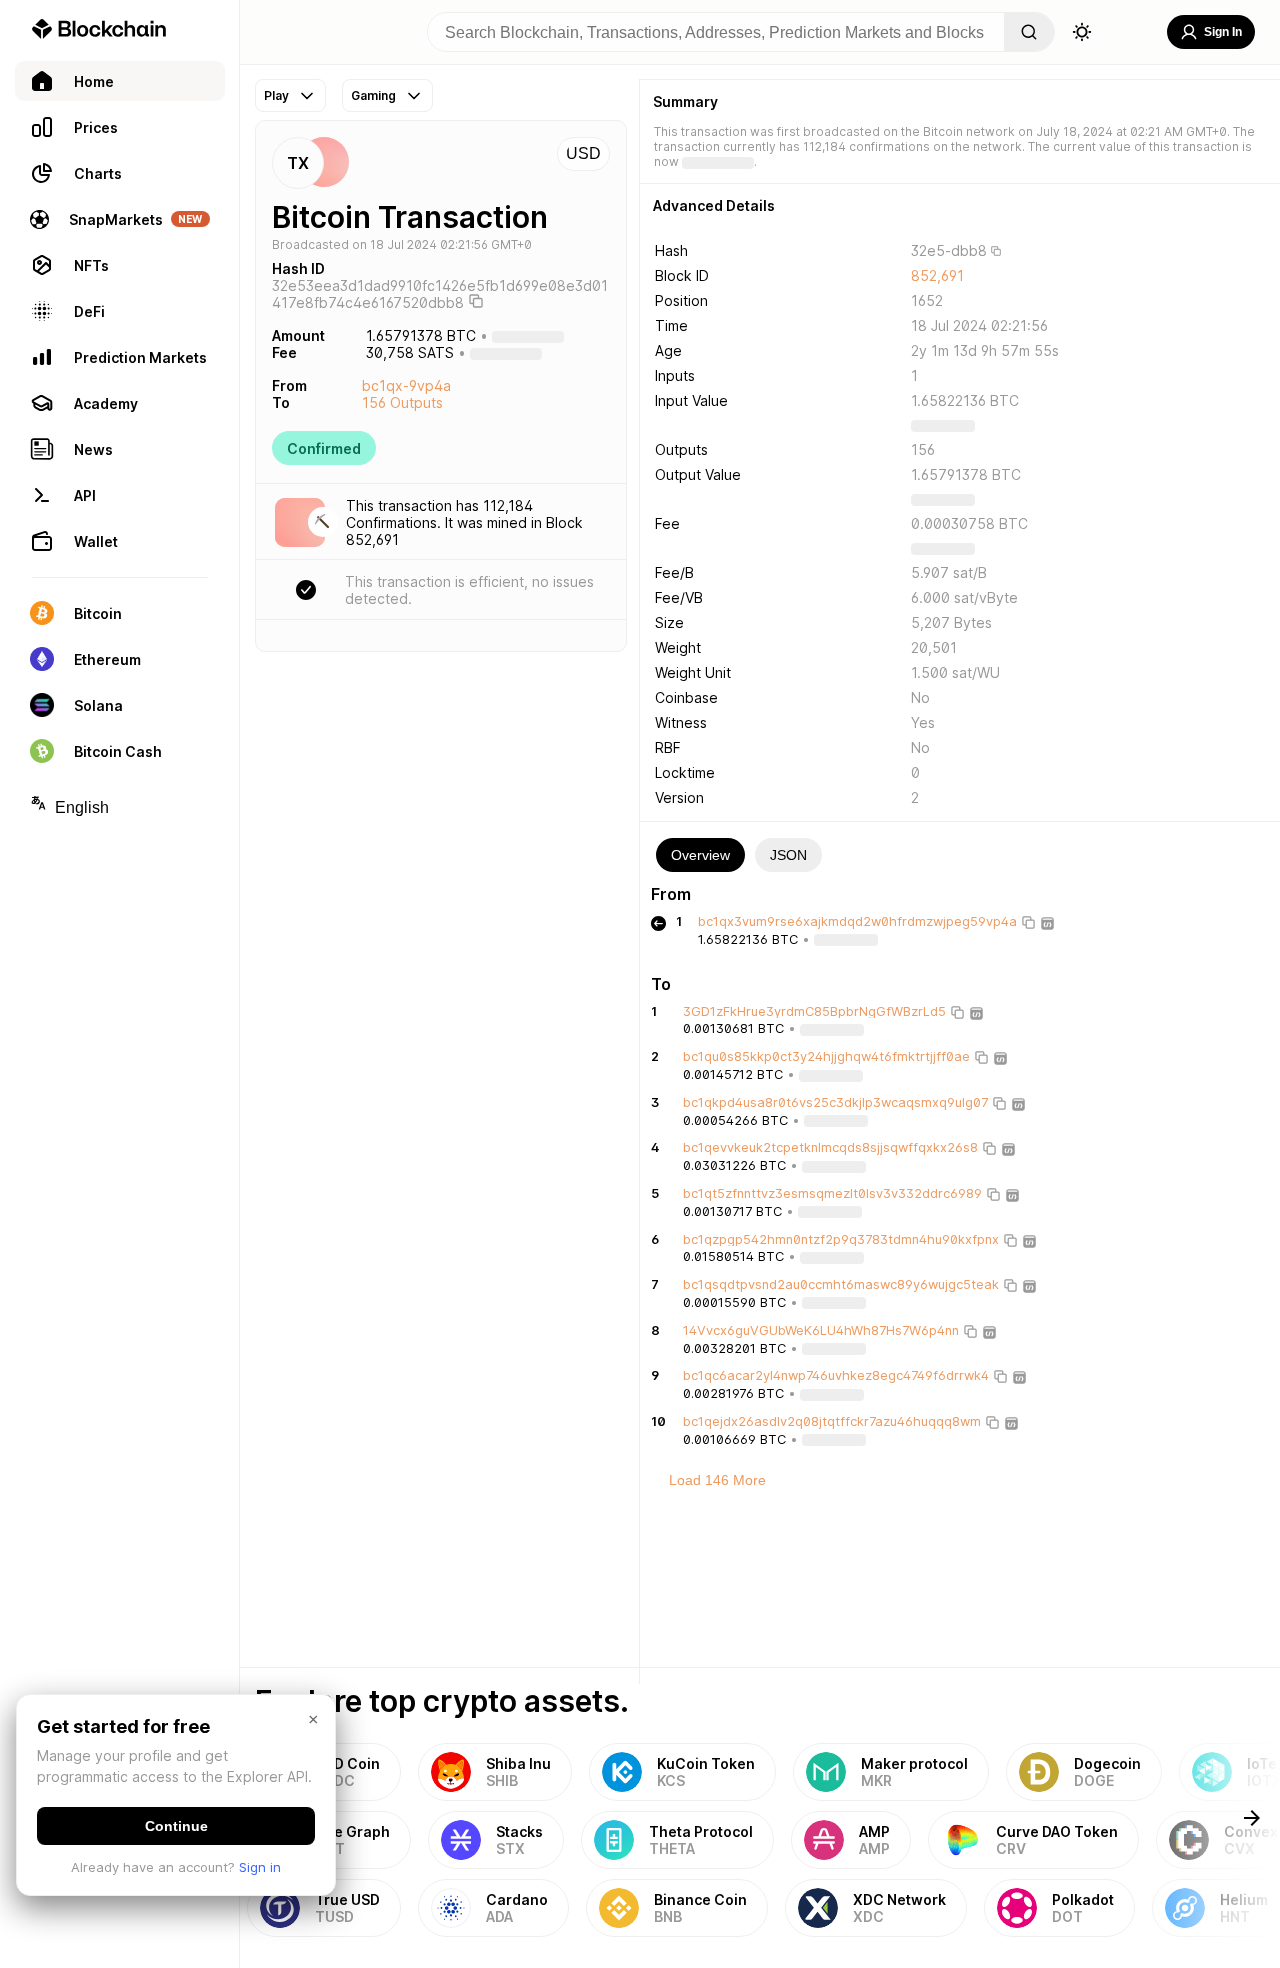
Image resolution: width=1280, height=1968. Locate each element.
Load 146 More (717, 1480)
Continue (176, 1826)
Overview (700, 855)
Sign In (1223, 32)
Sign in (260, 1867)
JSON (788, 855)
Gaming (373, 95)
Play (276, 95)
